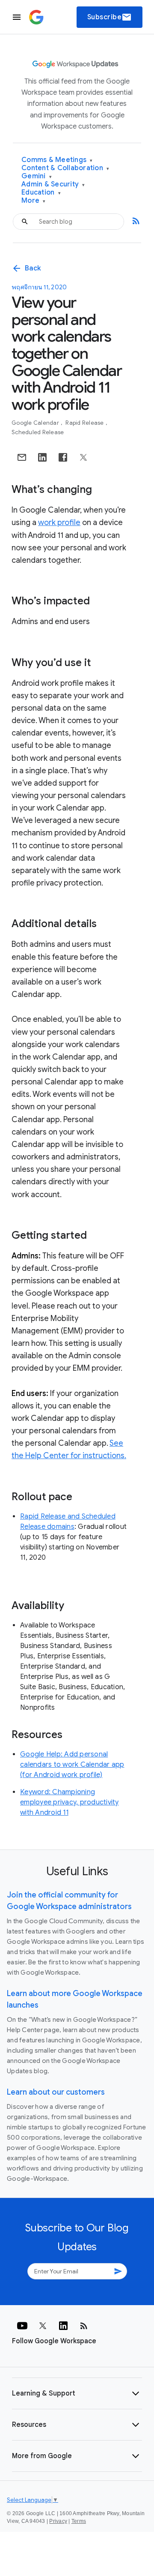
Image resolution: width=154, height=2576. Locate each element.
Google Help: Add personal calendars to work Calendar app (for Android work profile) (72, 1765)
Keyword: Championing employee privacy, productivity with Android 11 (70, 1802)
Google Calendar (36, 423)
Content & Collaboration (65, 168)
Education (41, 193)
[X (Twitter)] (43, 2326)
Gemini (37, 176)
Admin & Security (53, 185)
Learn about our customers (56, 2092)
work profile (59, 522)
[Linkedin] (63, 2326)
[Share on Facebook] (63, 457)
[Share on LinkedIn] (42, 457)
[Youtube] (22, 2326)
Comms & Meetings (57, 160)
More (34, 201)
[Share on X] (83, 457)
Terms (79, 2521)
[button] (77, 2393)
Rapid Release (85, 423)
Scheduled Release (38, 432)
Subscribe (110, 17)
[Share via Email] (22, 457)
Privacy (58, 2521)
